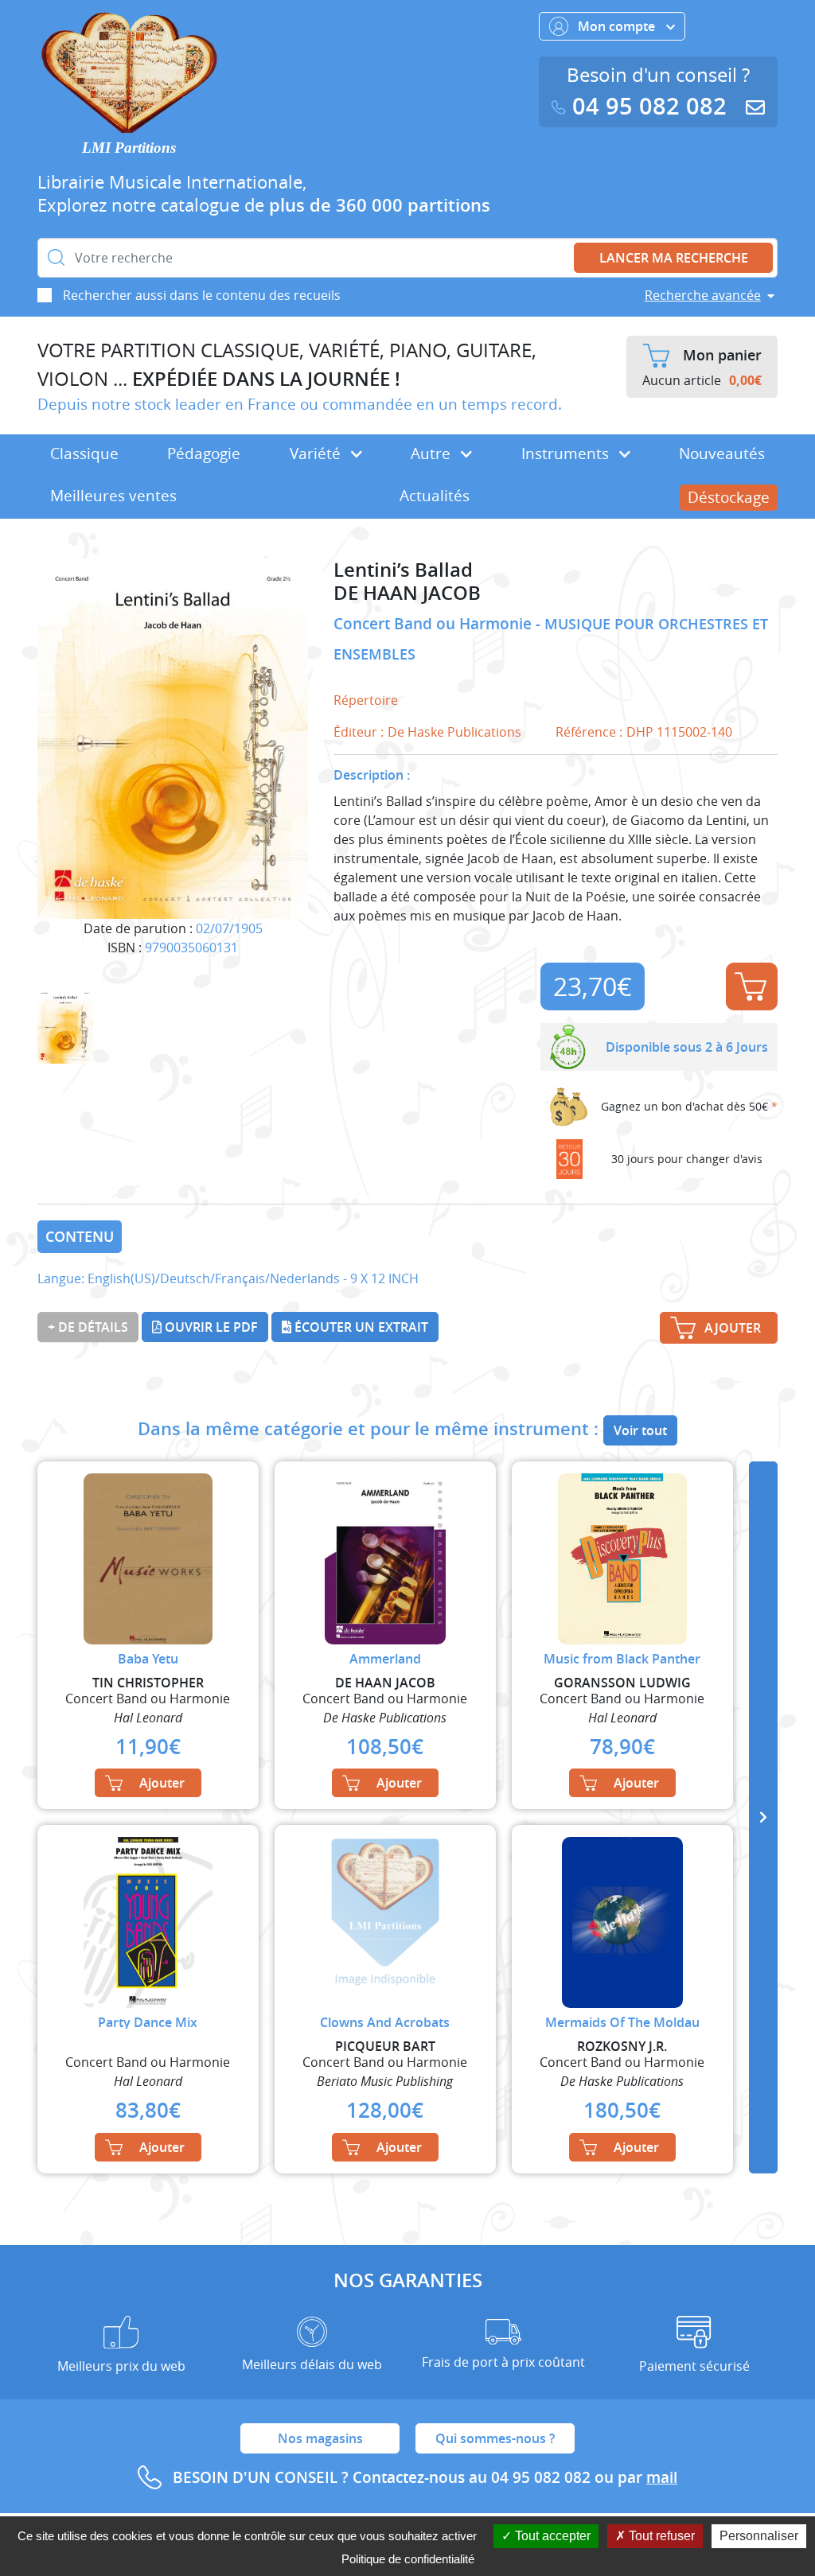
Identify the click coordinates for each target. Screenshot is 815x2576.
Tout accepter (551, 2536)
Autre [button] (433, 453)
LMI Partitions (129, 148)
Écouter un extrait (360, 1327)
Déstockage (729, 497)
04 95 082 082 (649, 106)
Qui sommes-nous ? (495, 2438)
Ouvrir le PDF (210, 1327)
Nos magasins (320, 2438)
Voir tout (640, 1430)
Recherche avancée (703, 295)
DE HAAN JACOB (407, 593)
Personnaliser (759, 2536)
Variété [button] (317, 453)
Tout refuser (660, 2536)
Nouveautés (722, 453)
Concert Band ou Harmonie (435, 624)
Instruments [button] (567, 453)
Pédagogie (204, 453)
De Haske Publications (454, 732)
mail (662, 2477)
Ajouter (752, 986)
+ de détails (88, 1327)
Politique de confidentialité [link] (408, 2559)
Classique (84, 453)
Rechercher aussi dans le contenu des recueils (202, 295)
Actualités (435, 496)
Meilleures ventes (113, 496)
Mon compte (618, 26)
